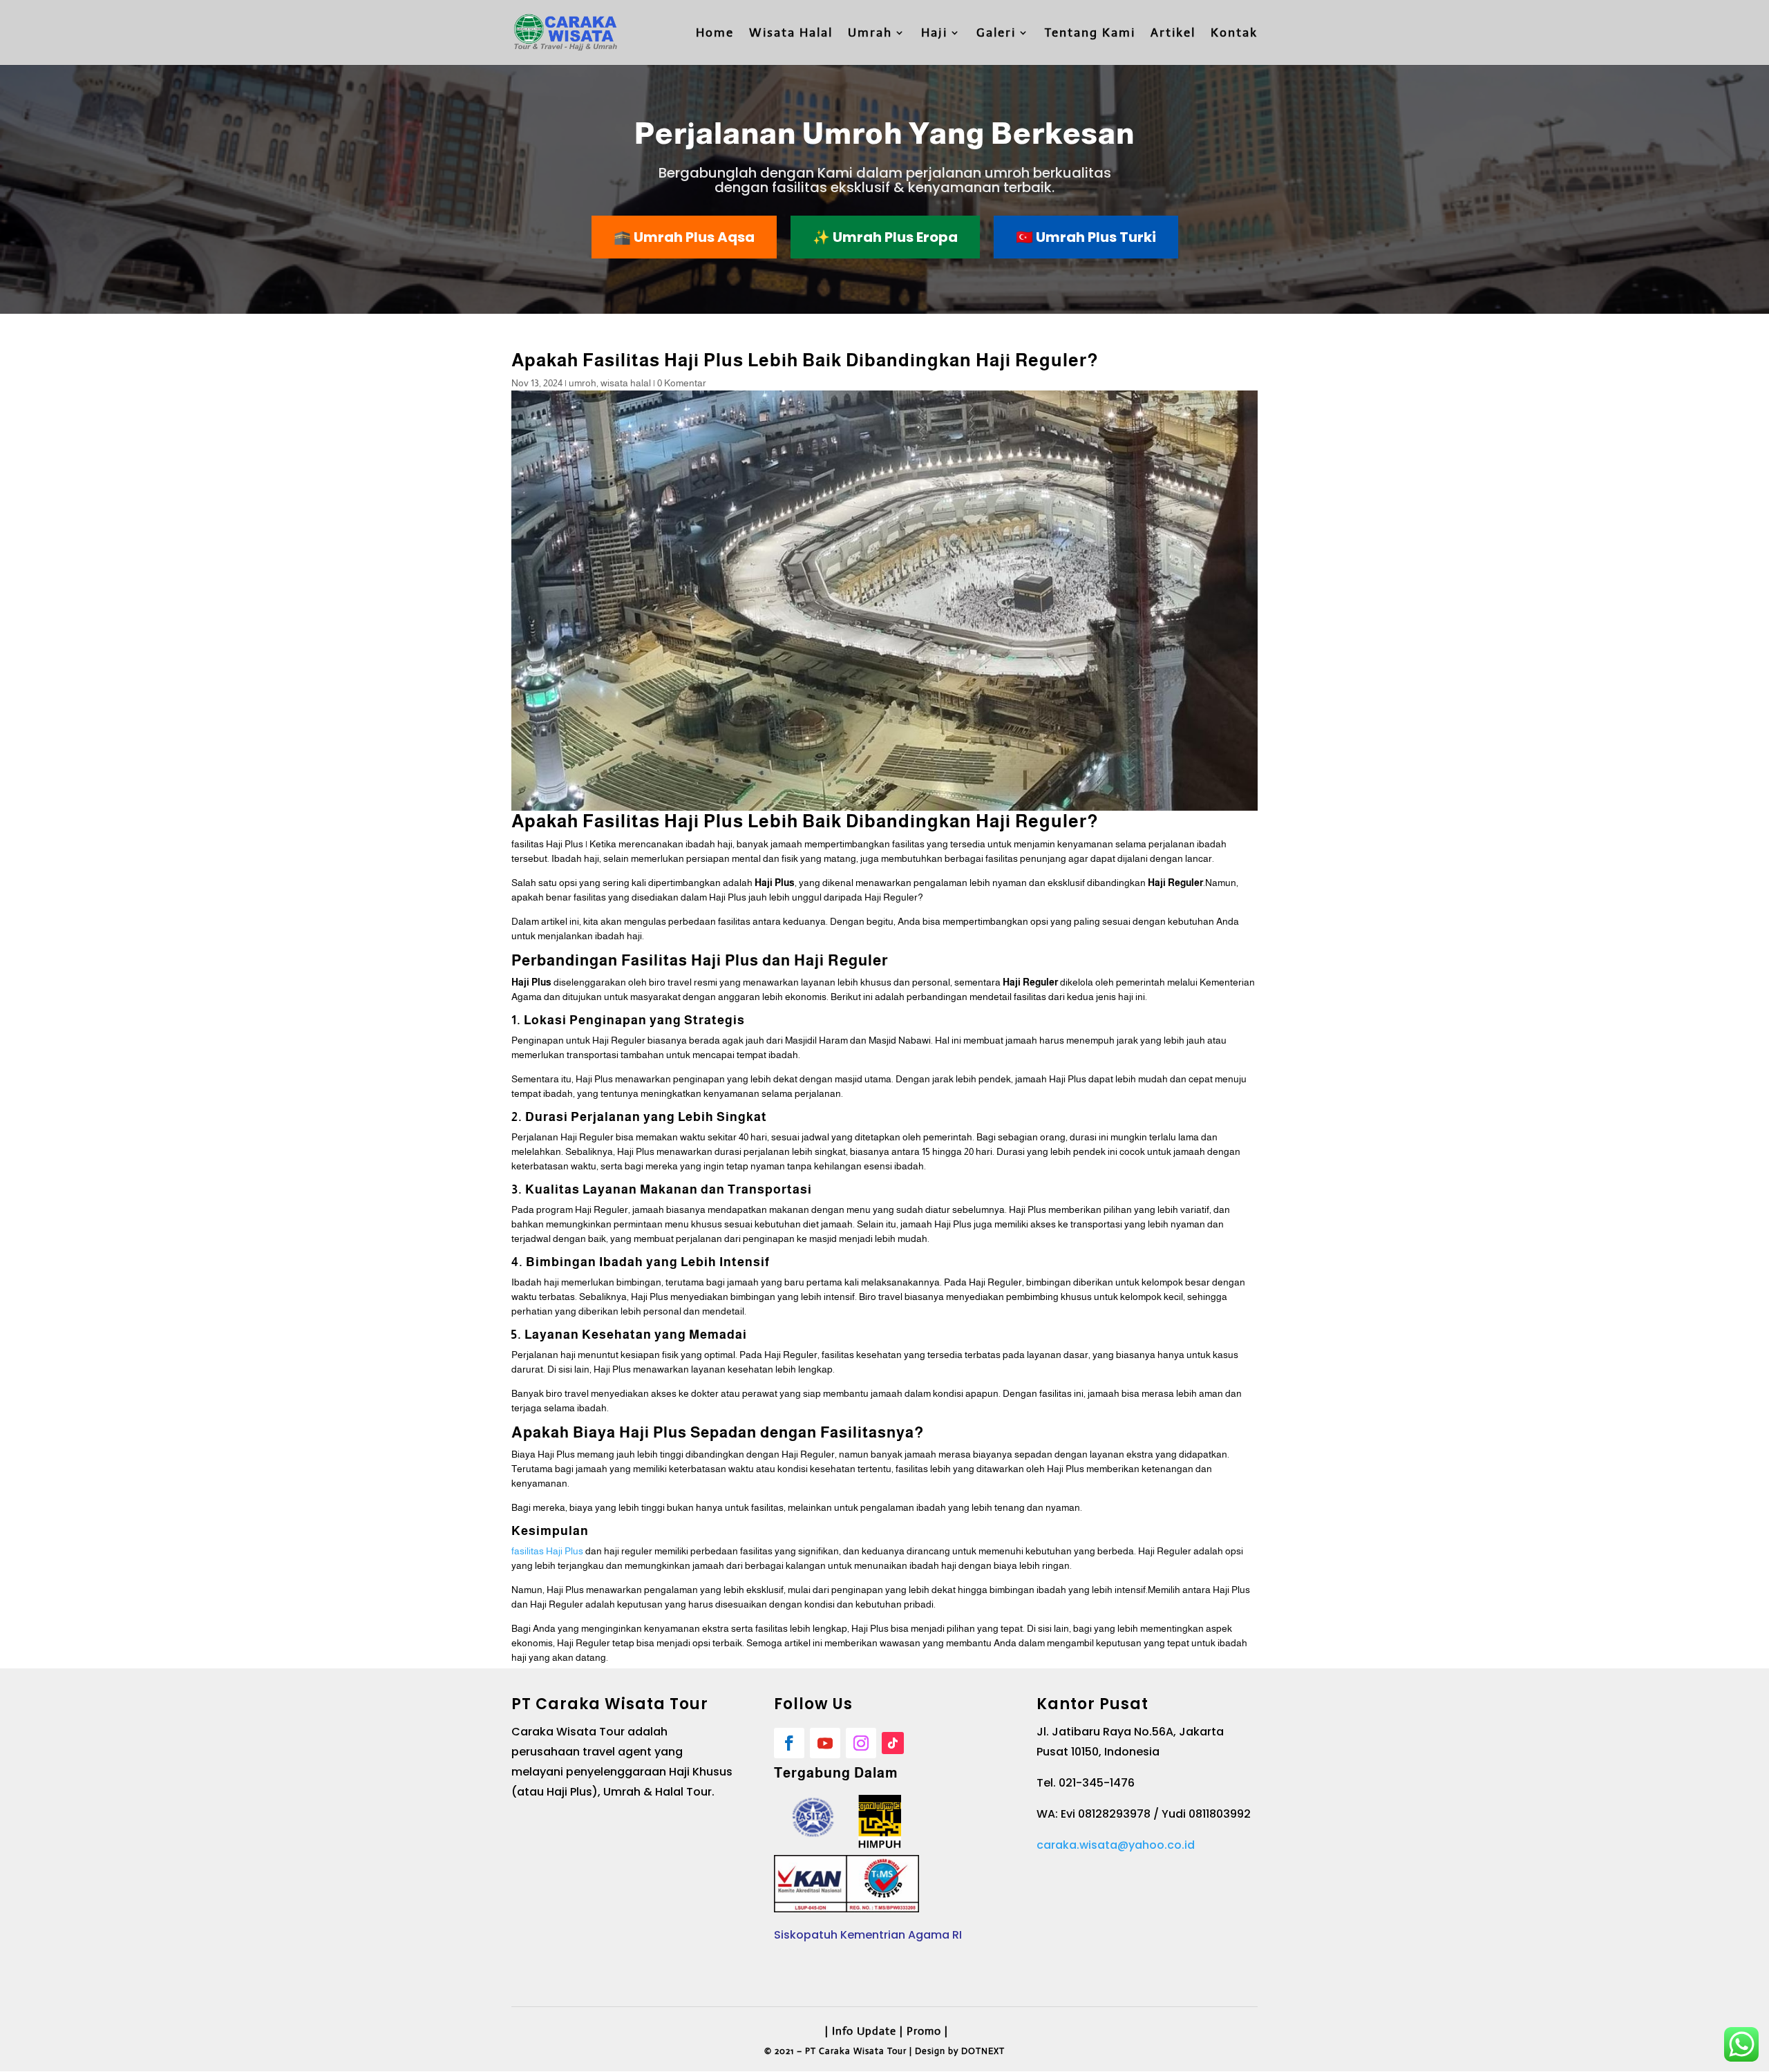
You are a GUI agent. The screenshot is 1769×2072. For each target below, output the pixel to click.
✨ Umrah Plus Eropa (885, 237)
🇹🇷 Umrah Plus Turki (1086, 237)
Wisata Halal (791, 34)
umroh (583, 383)
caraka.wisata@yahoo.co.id (1116, 1845)
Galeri (996, 34)
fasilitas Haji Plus (547, 1551)
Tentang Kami (1090, 34)
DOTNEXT (983, 2051)
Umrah (870, 34)
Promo (924, 2031)
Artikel (1173, 34)
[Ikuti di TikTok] (893, 1743)
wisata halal (626, 383)
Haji (934, 34)
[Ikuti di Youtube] (825, 1743)
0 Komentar (682, 383)
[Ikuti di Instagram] (861, 1743)
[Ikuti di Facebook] (789, 1743)
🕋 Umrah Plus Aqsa (684, 237)
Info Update (864, 2031)
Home (715, 34)
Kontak (1234, 34)
